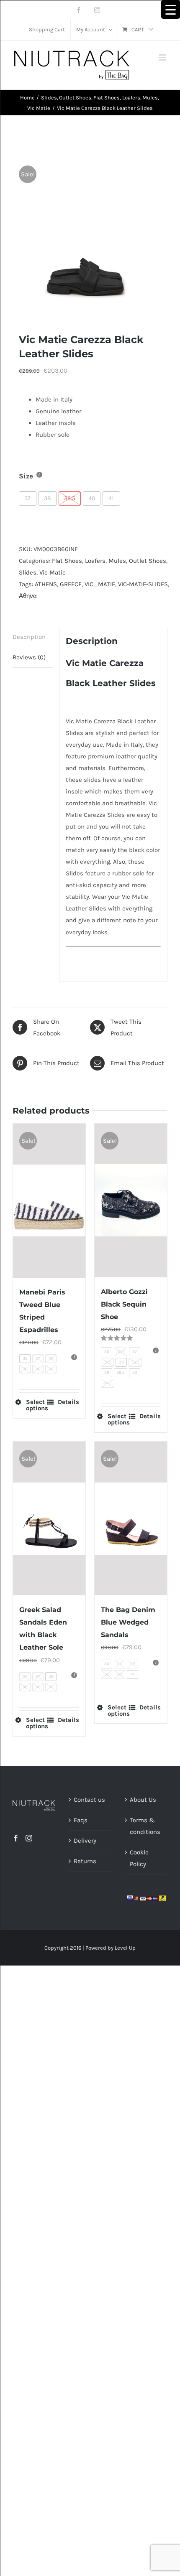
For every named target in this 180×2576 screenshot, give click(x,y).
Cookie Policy (139, 1858)
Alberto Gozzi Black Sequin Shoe (124, 1304)
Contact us (89, 1800)
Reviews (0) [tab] (29, 657)
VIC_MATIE (100, 584)
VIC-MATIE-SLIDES (143, 584)
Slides (28, 572)
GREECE (71, 584)
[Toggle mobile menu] (163, 57)
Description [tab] (29, 637)
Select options (37, 1405)
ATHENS (46, 584)
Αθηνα (28, 596)
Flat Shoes (67, 561)
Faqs (81, 1820)
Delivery (85, 1841)
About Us (143, 1800)
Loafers (95, 561)
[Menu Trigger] (171, 9)
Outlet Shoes (148, 561)
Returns (85, 1861)
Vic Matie (53, 572)
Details (68, 1402)
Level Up (125, 1948)
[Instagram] (29, 1838)
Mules (117, 561)
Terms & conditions (145, 1826)
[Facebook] (16, 1838)
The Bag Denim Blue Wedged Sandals (128, 1622)
